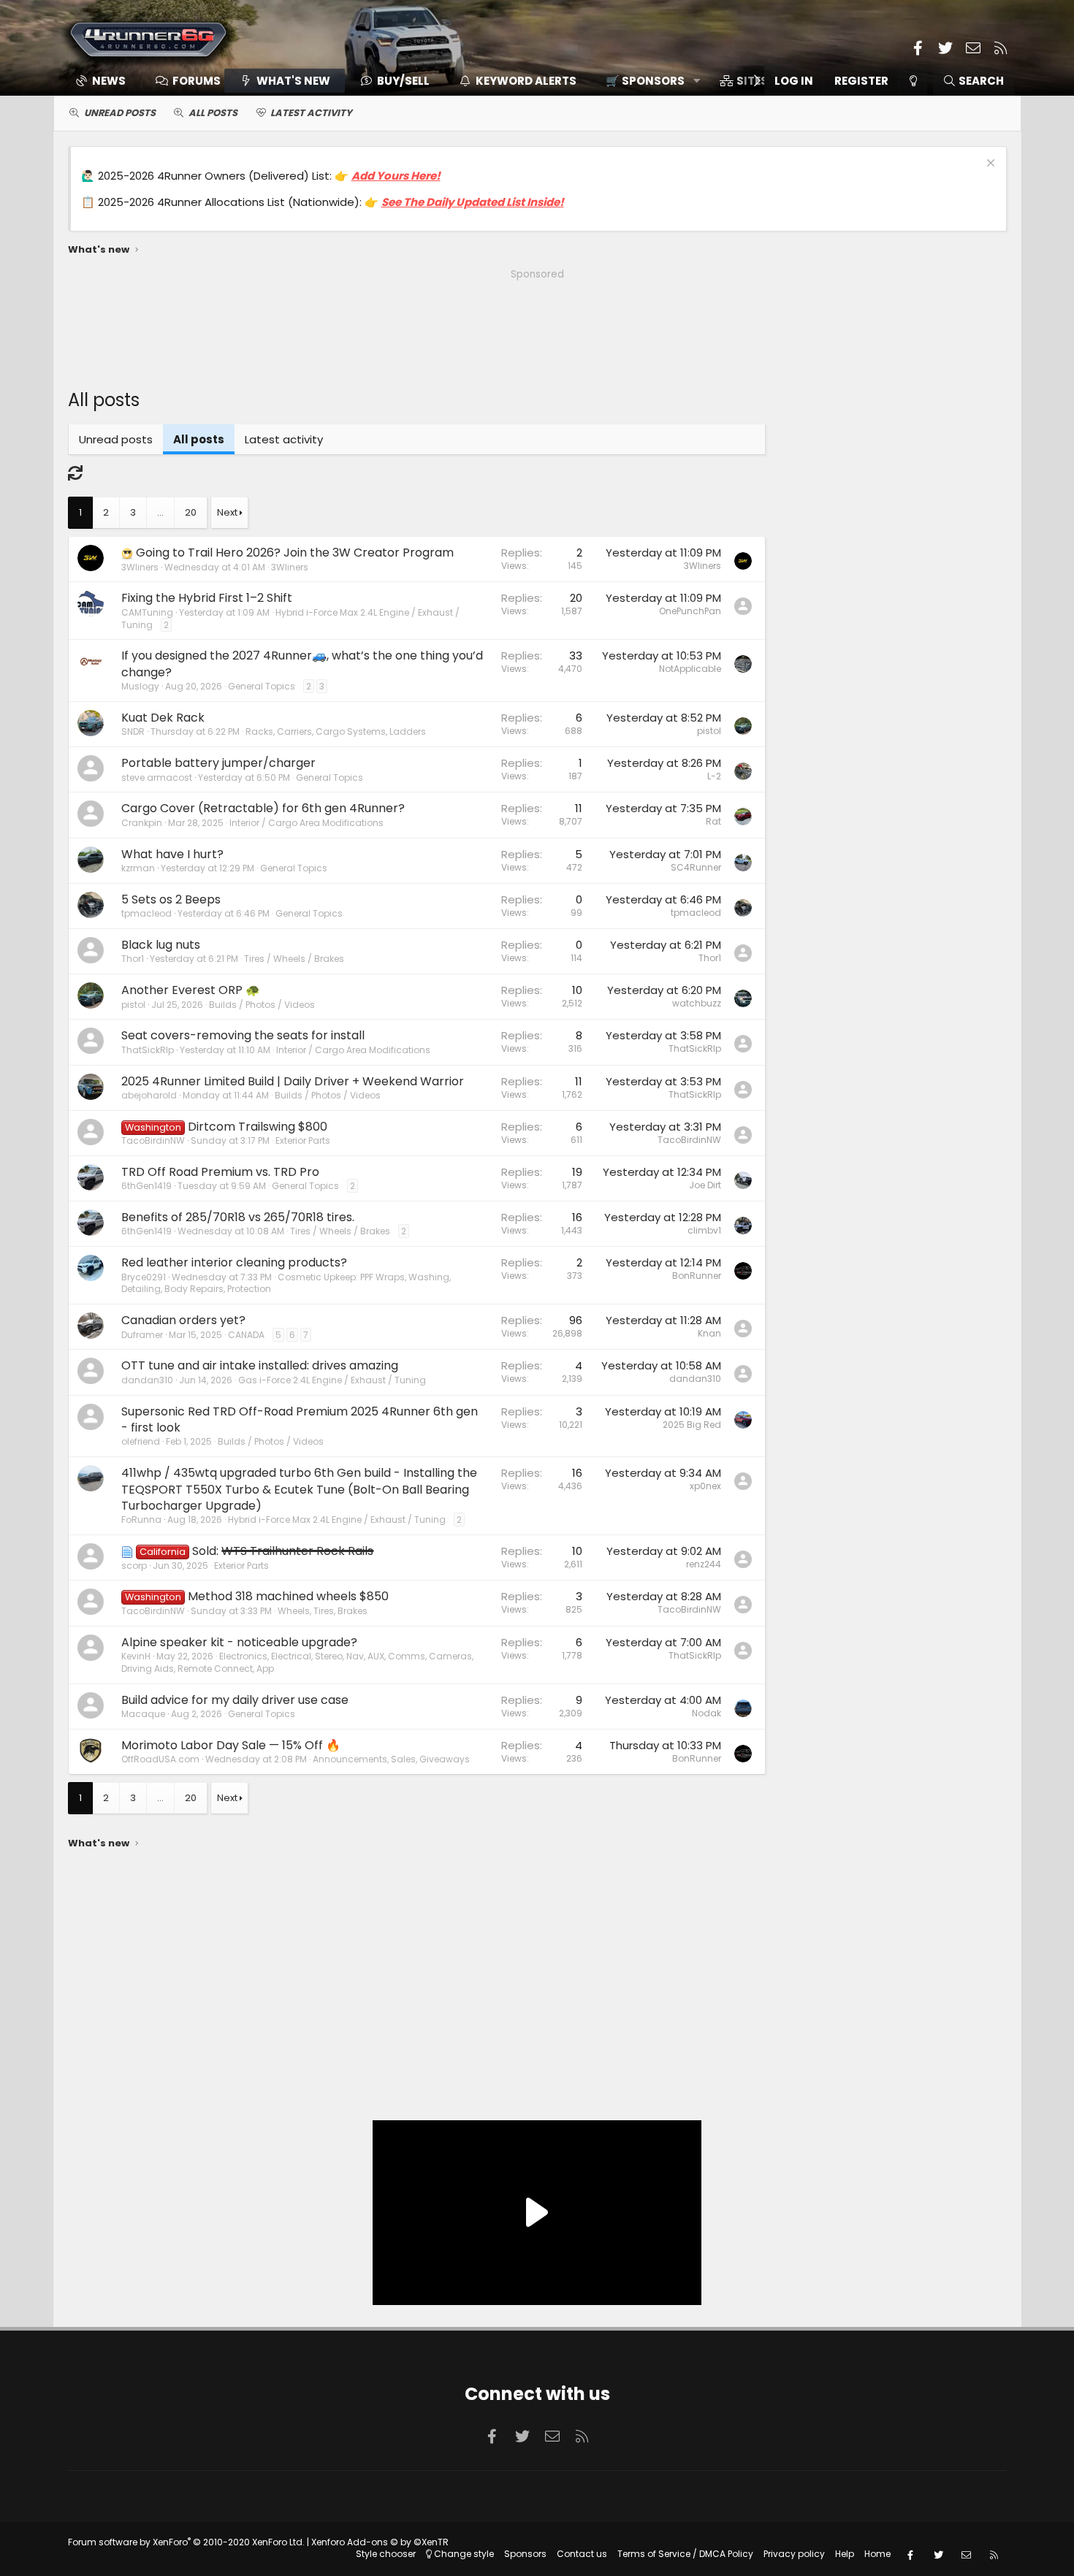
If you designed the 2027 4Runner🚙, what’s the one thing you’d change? (302, 664)
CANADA (246, 1335)
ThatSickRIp (148, 1050)
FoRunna (141, 1520)
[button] (648, 81)
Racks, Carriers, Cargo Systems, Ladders (336, 731)
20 (191, 512)
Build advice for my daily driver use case (235, 1700)
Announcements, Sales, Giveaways (391, 1759)
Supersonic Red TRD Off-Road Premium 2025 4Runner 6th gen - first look (300, 1419)
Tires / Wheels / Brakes (294, 959)
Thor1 (133, 959)
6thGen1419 (146, 1186)
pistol (709, 731)
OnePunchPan (690, 611)
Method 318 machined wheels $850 (288, 1596)
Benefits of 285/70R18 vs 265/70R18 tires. (238, 1217)
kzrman (138, 868)
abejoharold (149, 1095)
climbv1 (704, 1230)
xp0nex (705, 1486)
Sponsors (525, 2554)
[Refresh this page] (75, 473)
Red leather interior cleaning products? (234, 1262)
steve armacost (157, 777)
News (109, 81)
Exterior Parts (303, 1140)
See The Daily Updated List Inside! (473, 202)
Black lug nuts (161, 945)
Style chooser (386, 2554)
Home (877, 2554)
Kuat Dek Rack (163, 718)
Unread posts (120, 113)
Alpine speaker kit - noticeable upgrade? (239, 1642)
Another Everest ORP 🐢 (191, 990)
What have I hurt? (172, 854)
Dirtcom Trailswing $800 (258, 1127)
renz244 (704, 1564)
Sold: (283, 1551)
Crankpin (142, 823)
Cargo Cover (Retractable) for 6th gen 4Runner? (263, 808)
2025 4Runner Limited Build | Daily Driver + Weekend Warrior (293, 1081)
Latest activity (311, 113)
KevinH (136, 1656)
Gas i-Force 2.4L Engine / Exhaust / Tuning (332, 1380)
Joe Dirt (705, 1185)
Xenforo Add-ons (380, 2542)
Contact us (582, 2554)
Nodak (707, 1713)
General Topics (262, 686)
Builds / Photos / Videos (262, 1005)
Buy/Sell (403, 81)
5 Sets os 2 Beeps (171, 899)
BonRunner (697, 1276)
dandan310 (147, 1380)
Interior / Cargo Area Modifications (306, 823)
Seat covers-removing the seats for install (243, 1035)
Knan (709, 1333)
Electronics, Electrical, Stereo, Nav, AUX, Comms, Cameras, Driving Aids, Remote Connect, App (297, 1662)
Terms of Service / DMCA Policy (685, 2554)
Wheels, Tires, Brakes (323, 1611)
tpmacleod (146, 913)
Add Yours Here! (396, 176)
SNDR (133, 731)
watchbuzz (697, 1003)
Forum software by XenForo (186, 2542)
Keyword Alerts (526, 81)
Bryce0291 (144, 1277)
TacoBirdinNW (153, 1140)
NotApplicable (690, 669)
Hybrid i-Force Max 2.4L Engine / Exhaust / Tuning (290, 619)
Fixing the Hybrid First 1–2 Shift (207, 598)
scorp (134, 1566)
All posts (213, 113)
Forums (197, 81)
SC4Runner (696, 867)
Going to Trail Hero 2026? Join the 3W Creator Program (295, 553)
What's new (293, 81)
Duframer (142, 1335)
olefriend (141, 1441)
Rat (713, 821)
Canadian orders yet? (183, 1320)
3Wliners (290, 567)
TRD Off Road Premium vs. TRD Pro (220, 1172)
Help (845, 2554)
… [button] (160, 512)
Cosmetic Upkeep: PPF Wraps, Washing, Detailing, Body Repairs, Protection (286, 1283)
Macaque (143, 1714)
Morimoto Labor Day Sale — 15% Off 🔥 (231, 1745)
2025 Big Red (692, 1425)
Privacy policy (794, 2554)
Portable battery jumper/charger (218, 763)
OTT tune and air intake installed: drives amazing (260, 1365)
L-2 (714, 776)
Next (227, 512)
